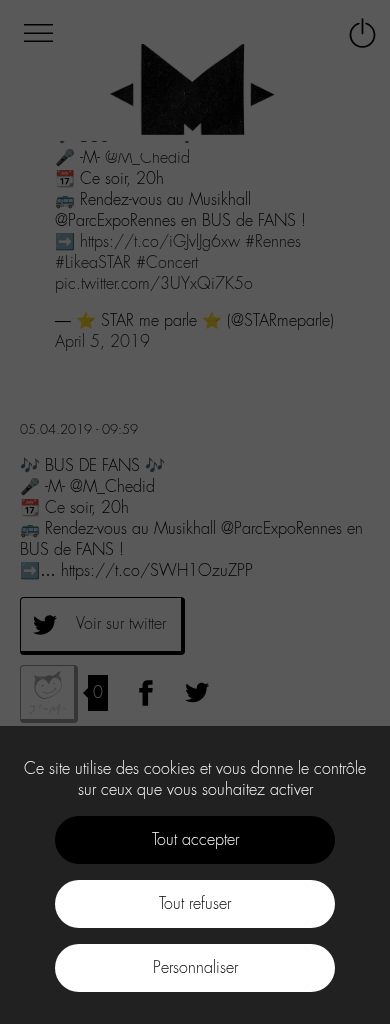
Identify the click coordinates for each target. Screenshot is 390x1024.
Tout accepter (195, 839)
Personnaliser (195, 967)
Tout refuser (195, 903)
